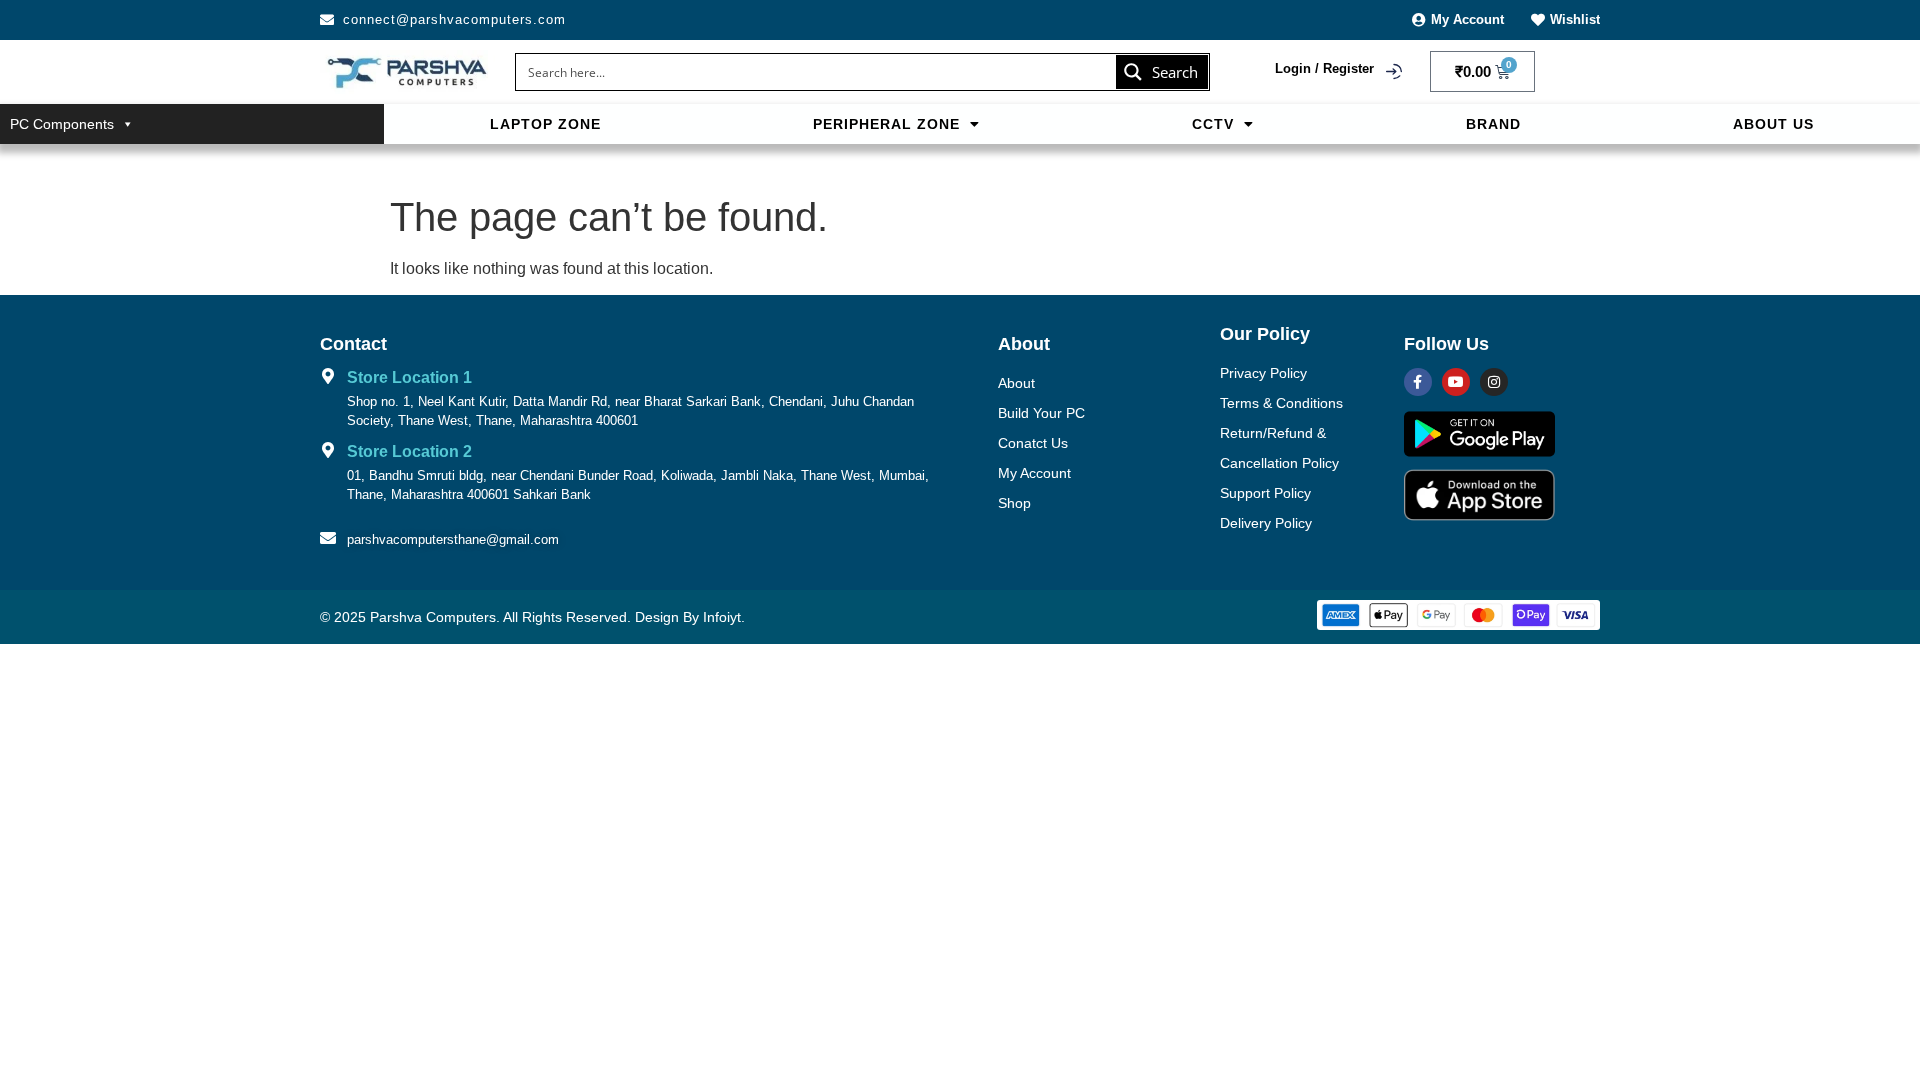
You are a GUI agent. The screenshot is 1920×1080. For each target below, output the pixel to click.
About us (1773, 124)
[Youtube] (1456, 382)
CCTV (1213, 124)
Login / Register (1324, 68)
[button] (896, 124)
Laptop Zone (545, 124)
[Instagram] (1494, 382)
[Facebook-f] (1418, 382)
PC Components (62, 124)
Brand (1493, 124)
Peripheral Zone (886, 124)
